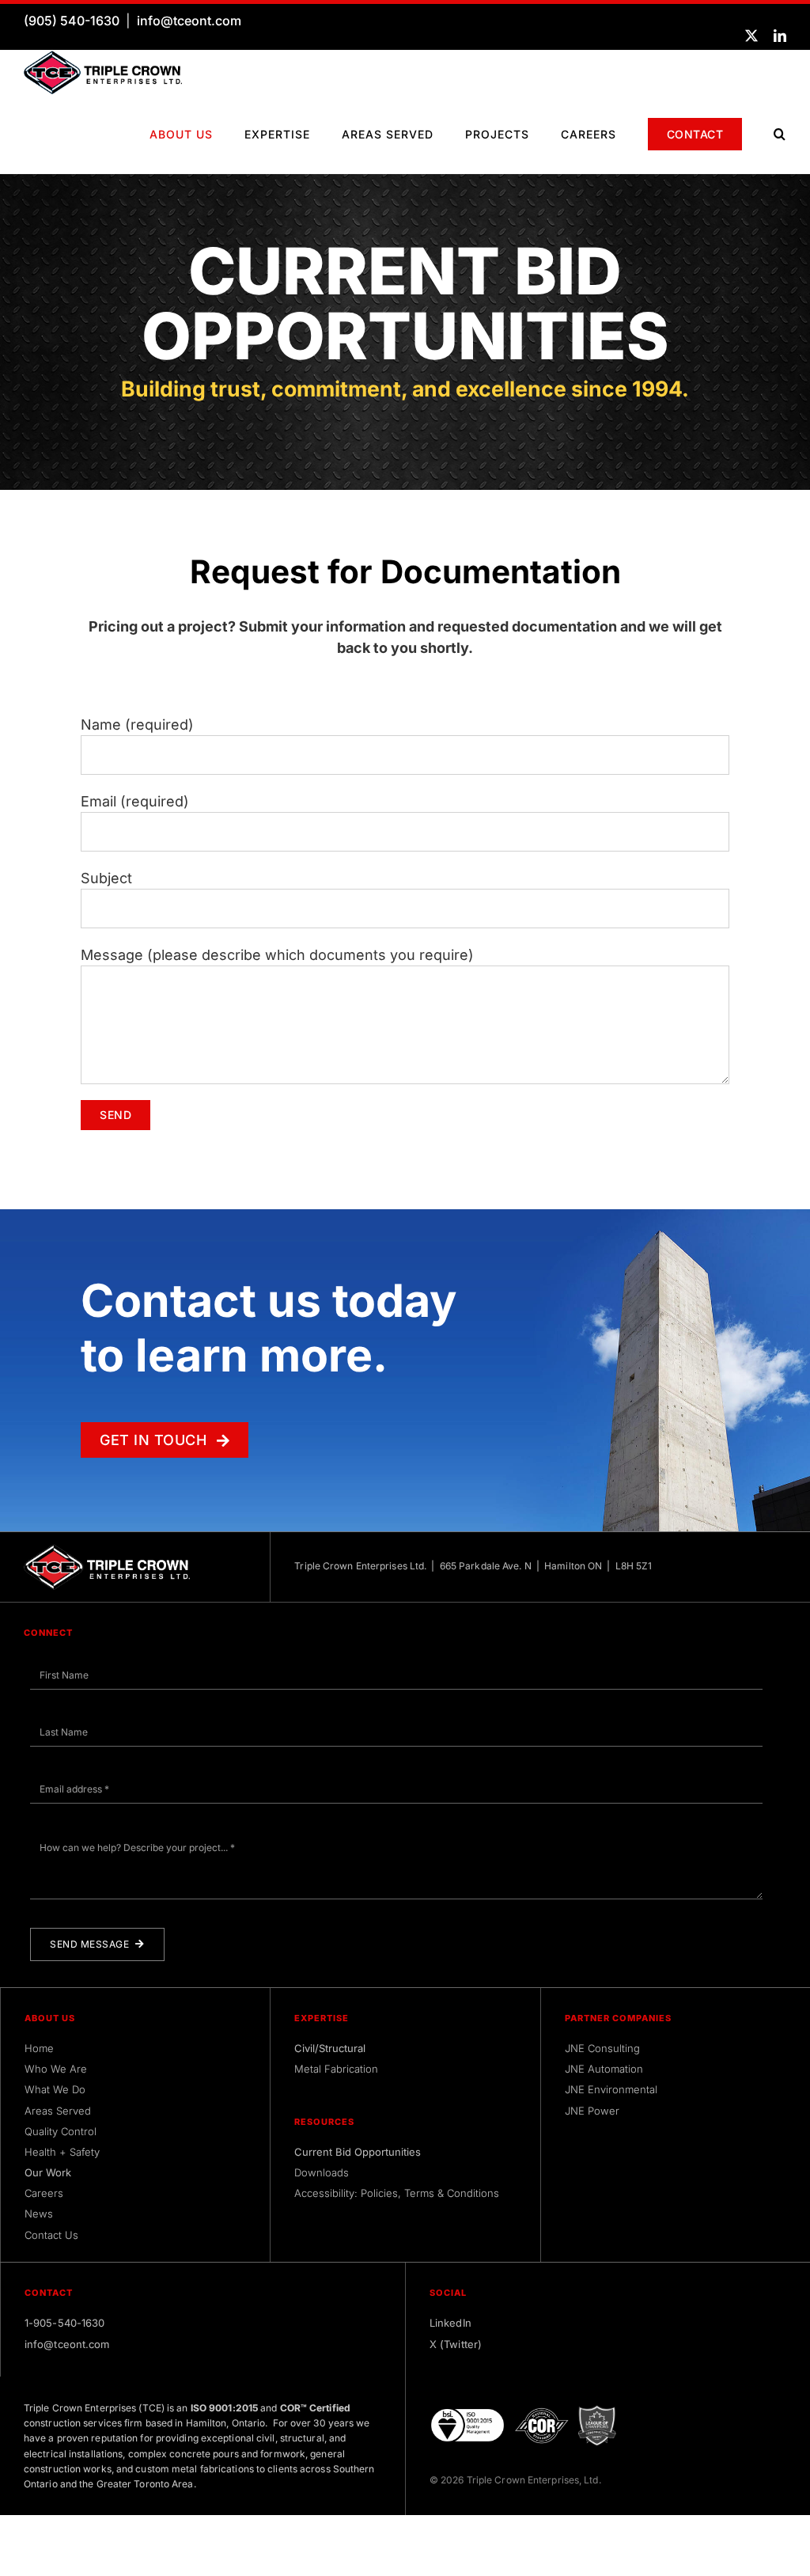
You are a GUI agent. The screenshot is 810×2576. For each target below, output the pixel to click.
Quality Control (61, 2131)
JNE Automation (604, 2069)
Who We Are (56, 2069)
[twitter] (751, 36)
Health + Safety (62, 2152)
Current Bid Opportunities (358, 2152)
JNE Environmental (611, 2089)
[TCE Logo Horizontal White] (107, 1551)
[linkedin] (780, 36)
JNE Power (592, 2111)
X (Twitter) (456, 2344)
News (39, 2214)
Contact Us (51, 2235)
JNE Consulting (602, 2048)
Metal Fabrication (336, 2069)
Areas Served (58, 2111)
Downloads (322, 2172)
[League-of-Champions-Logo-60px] (597, 2411)
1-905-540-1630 (64, 2323)
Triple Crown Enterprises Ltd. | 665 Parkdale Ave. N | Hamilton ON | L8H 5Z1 (473, 1566)
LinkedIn (450, 2323)
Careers (44, 2193)
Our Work (48, 2172)
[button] (780, 134)
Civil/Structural (330, 2048)
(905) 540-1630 (72, 21)
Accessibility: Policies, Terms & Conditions (397, 2193)
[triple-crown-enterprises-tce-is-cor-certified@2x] (542, 2412)
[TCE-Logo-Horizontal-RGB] (103, 57)
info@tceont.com (189, 21)
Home (39, 2048)
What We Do (55, 2089)
